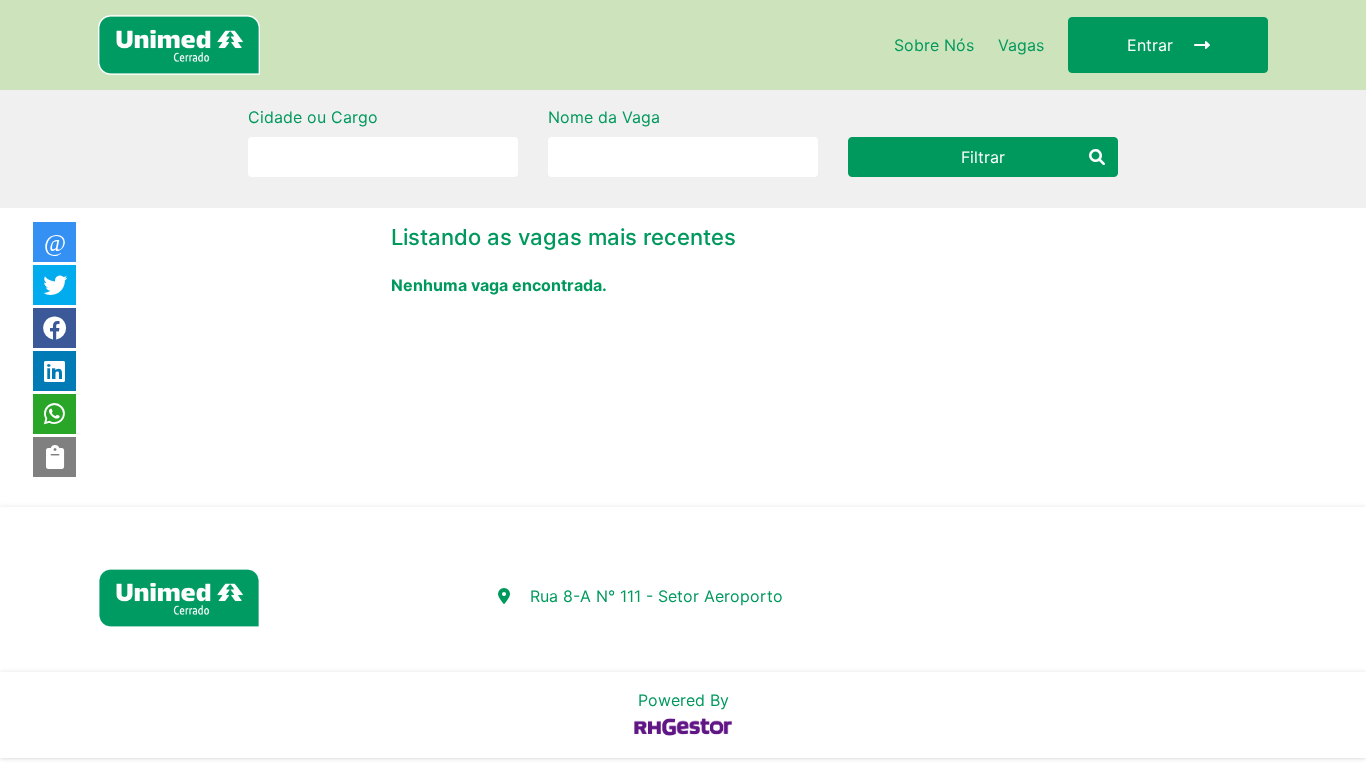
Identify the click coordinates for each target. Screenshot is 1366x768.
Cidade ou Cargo (313, 117)
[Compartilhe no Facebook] (54, 328)
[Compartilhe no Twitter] (54, 285)
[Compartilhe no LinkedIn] (54, 371)
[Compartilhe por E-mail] (54, 242)
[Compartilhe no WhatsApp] (54, 414)
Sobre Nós (934, 45)
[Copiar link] (54, 457)
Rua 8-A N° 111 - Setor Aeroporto (656, 596)
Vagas (1021, 45)
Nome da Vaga (604, 117)
